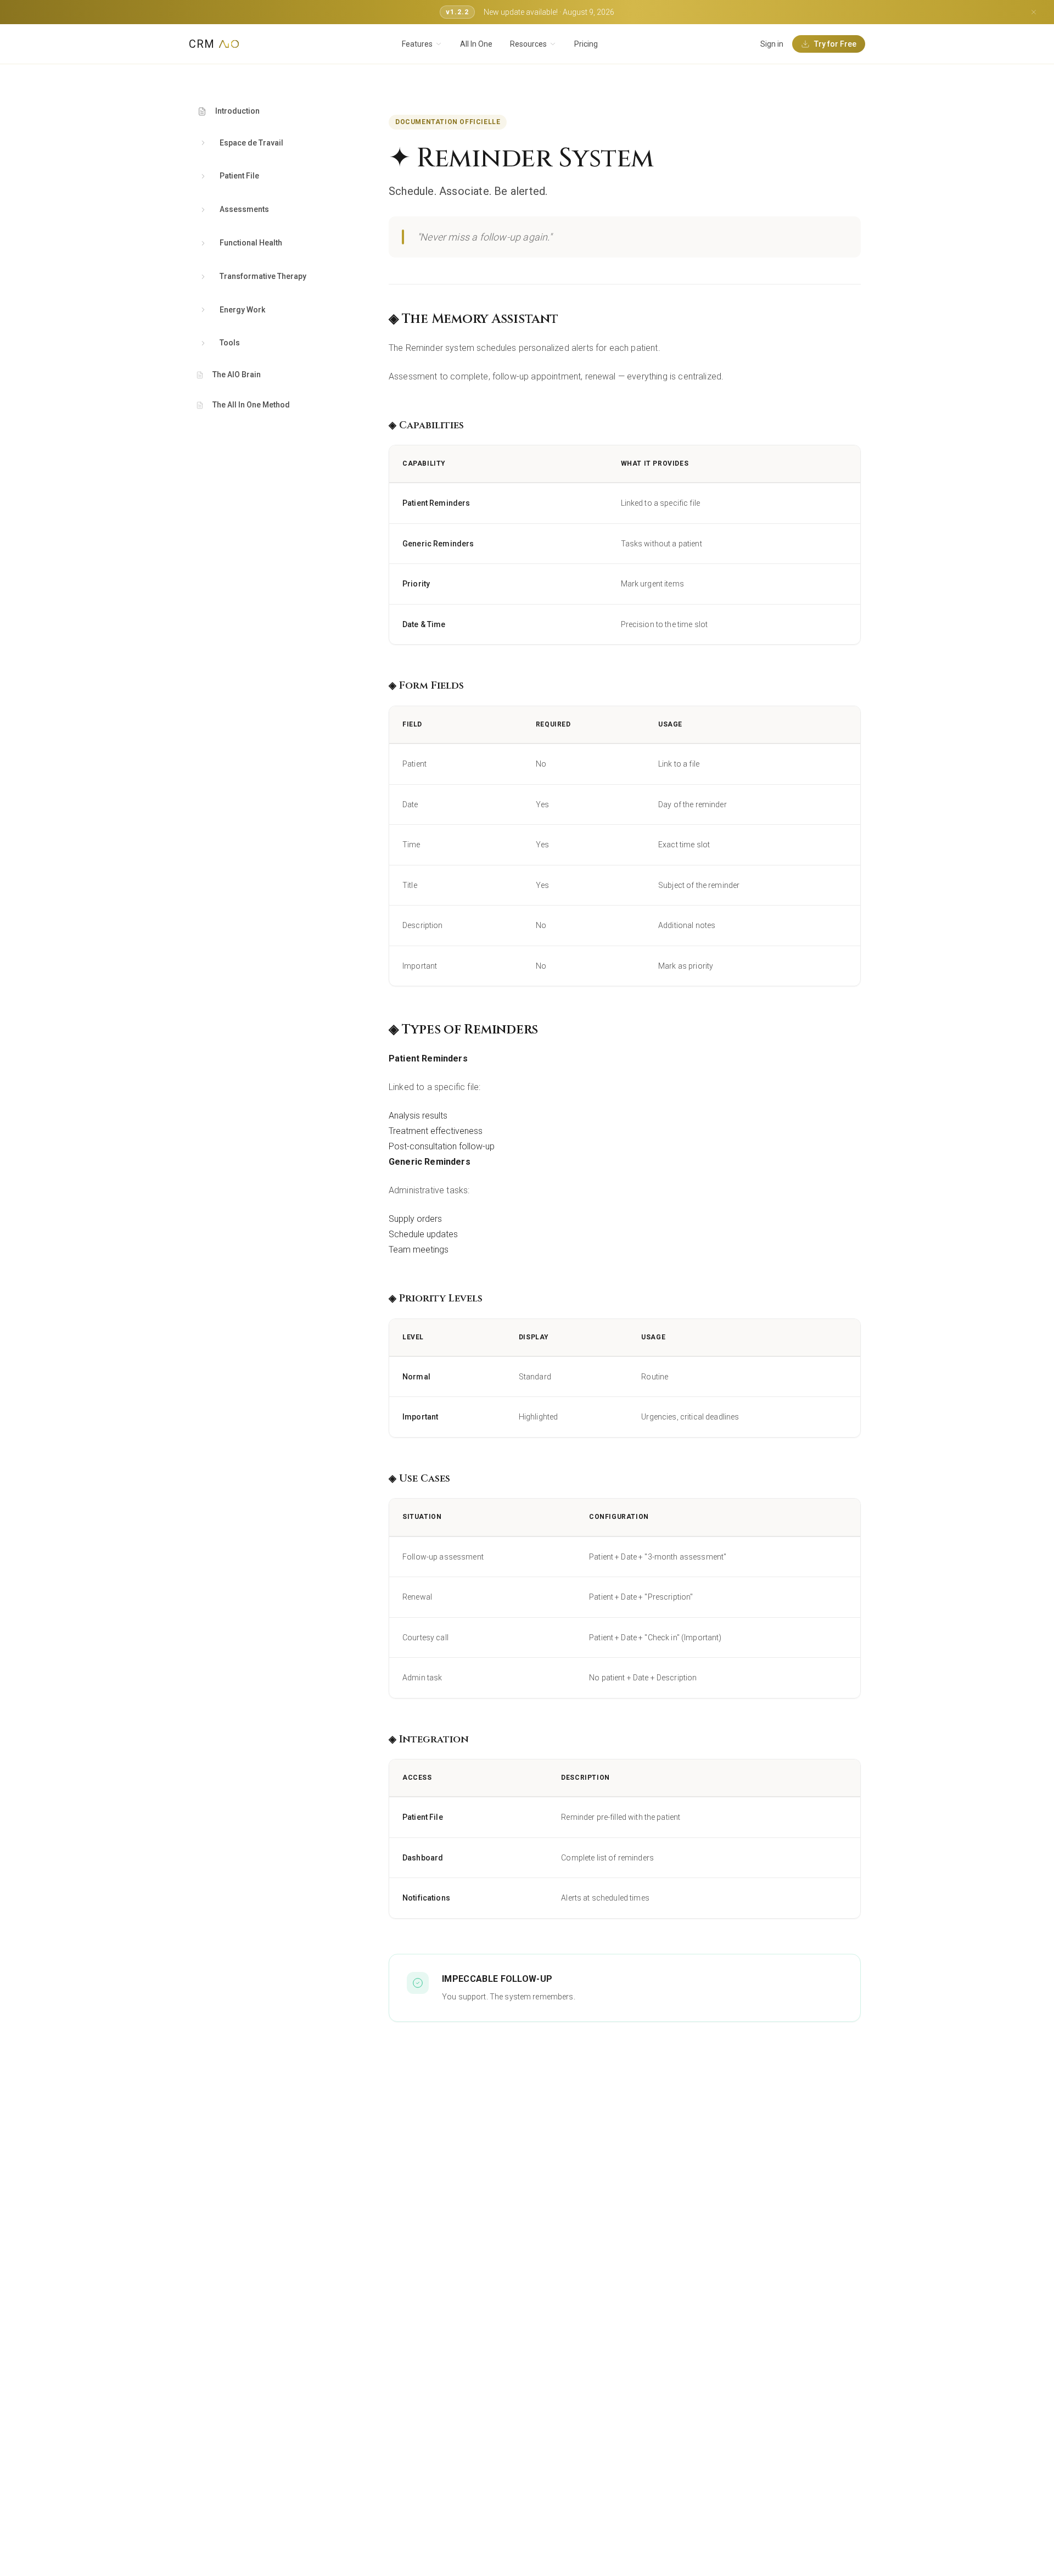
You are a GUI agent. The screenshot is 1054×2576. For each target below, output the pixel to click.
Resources (528, 44)
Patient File (239, 176)
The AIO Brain (237, 375)
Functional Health (251, 243)
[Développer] (203, 143)
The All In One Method (251, 405)
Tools (230, 343)
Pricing (586, 44)
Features (417, 44)
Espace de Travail (251, 143)
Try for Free (835, 44)
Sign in (772, 44)
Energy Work (242, 310)
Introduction (237, 111)
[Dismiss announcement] (1034, 12)
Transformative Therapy (263, 276)
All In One (476, 44)
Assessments (244, 209)
